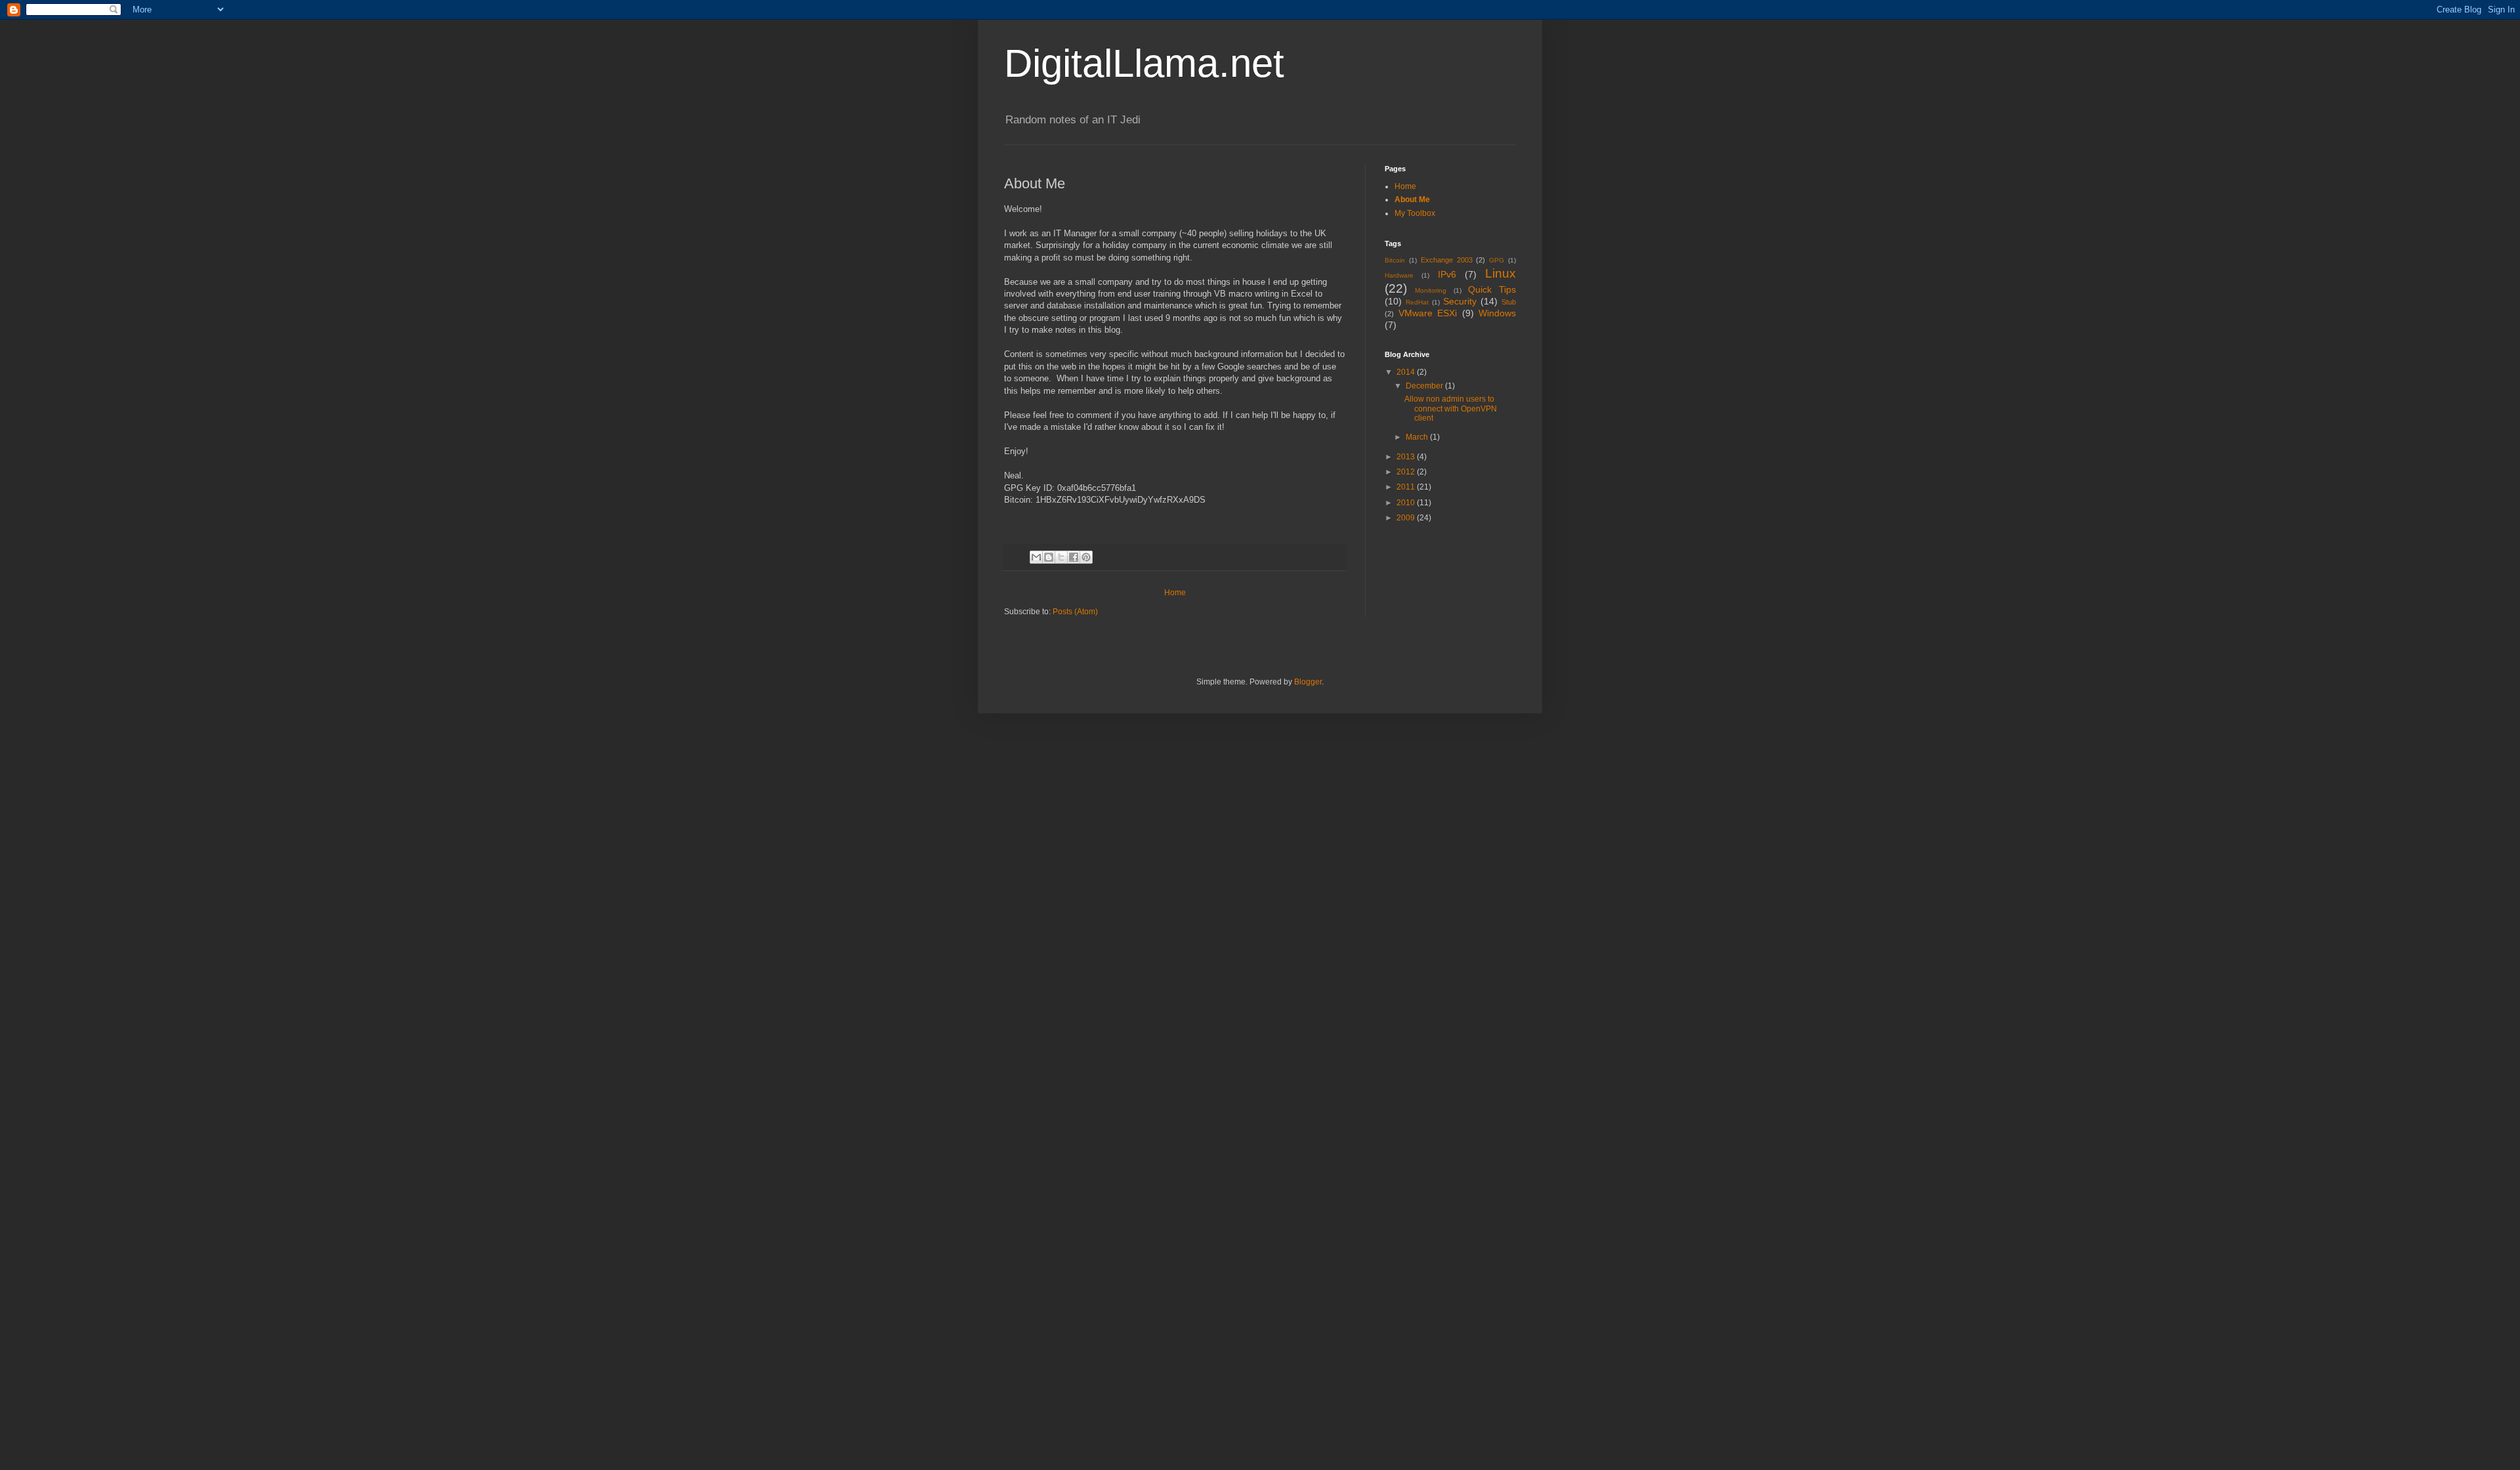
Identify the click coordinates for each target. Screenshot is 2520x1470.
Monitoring (1431, 290)
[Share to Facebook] (1074, 557)
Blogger (1308, 682)
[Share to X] (1061, 557)
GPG (1497, 260)
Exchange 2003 (1447, 260)
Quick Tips (1492, 289)
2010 (1407, 503)
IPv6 (1447, 274)
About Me (1412, 199)
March (1418, 437)
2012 (1407, 472)
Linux (1501, 273)
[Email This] (1036, 557)
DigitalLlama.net (1144, 63)
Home (1175, 593)
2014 (1407, 372)
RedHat (1417, 302)
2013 (1407, 457)
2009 (1407, 518)
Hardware (1399, 275)
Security (1460, 301)
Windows (1497, 313)
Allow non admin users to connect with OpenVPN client (1451, 409)
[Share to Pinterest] (1086, 557)
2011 (1407, 487)
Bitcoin (1395, 260)
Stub (1509, 302)
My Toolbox (1415, 213)
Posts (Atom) (1075, 612)
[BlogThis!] (1049, 557)
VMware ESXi (1428, 313)
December (1425, 386)
